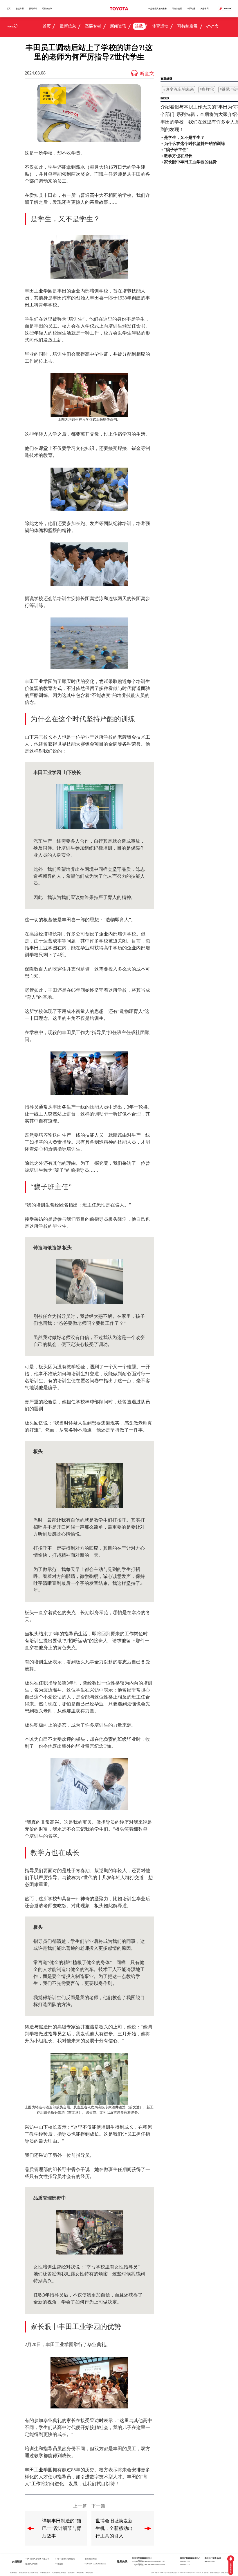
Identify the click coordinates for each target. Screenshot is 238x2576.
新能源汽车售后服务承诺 (28, 2573)
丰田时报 (191, 9)
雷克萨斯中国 (31, 2564)
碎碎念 (212, 26)
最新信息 (68, 26)
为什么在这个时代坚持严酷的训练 (194, 144)
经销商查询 (47, 9)
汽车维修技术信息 (59, 2573)
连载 (139, 26)
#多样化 (207, 89)
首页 (8, 9)
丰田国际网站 (91, 2559)
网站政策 (80, 2573)
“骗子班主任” (176, 150)
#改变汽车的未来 (179, 89)
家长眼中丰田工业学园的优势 (190, 162)
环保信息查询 (45, 2573)
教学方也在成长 (178, 156)
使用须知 (71, 2573)
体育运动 (160, 26)
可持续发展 (177, 9)
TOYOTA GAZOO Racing (95, 2564)
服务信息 (13, 2573)
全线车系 (20, 9)
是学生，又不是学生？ (184, 138)
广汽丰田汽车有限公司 (65, 2559)
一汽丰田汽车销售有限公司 (37, 2559)
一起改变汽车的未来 (157, 9)
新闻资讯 (118, 26)
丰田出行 (59, 2564)
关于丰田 (205, 9)
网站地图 (89, 2573)
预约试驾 (33, 9)
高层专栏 (93, 26)
